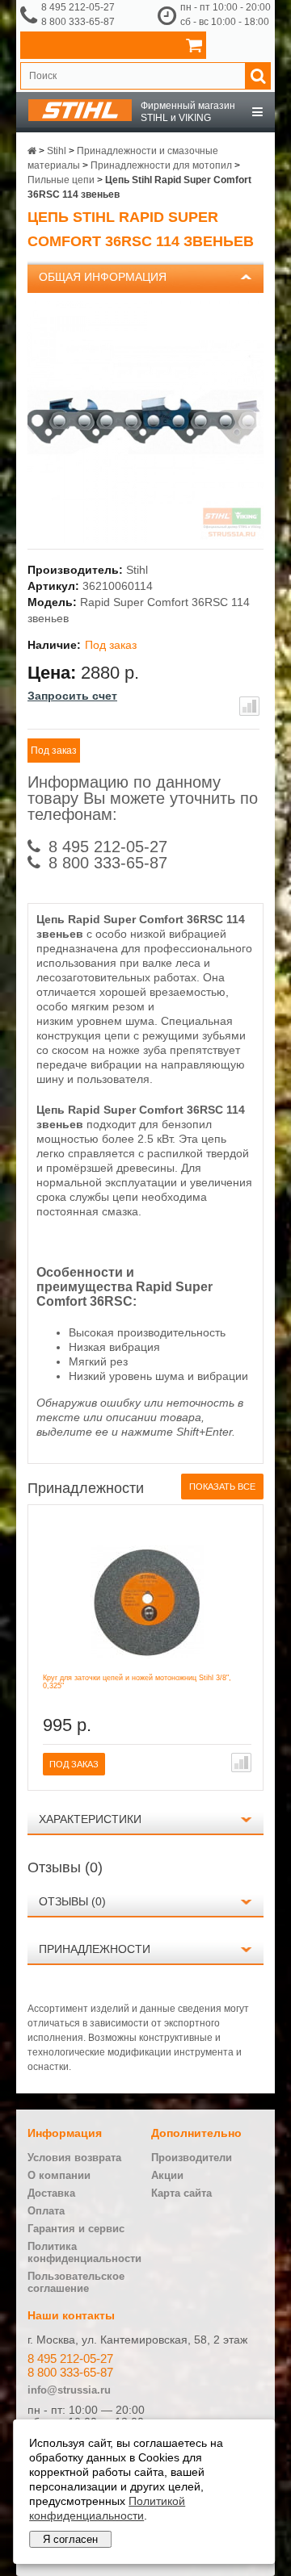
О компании (59, 2175)
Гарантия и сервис (76, 2229)
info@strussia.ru (69, 2390)
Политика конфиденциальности (84, 2252)
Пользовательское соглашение (76, 2282)
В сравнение (249, 706)
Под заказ (54, 751)
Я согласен (70, 2539)
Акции (167, 2175)
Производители (192, 2158)
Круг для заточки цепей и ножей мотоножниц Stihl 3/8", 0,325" (137, 1682)
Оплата (46, 2211)
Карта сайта (181, 2193)
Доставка (51, 2193)
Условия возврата (74, 2158)
